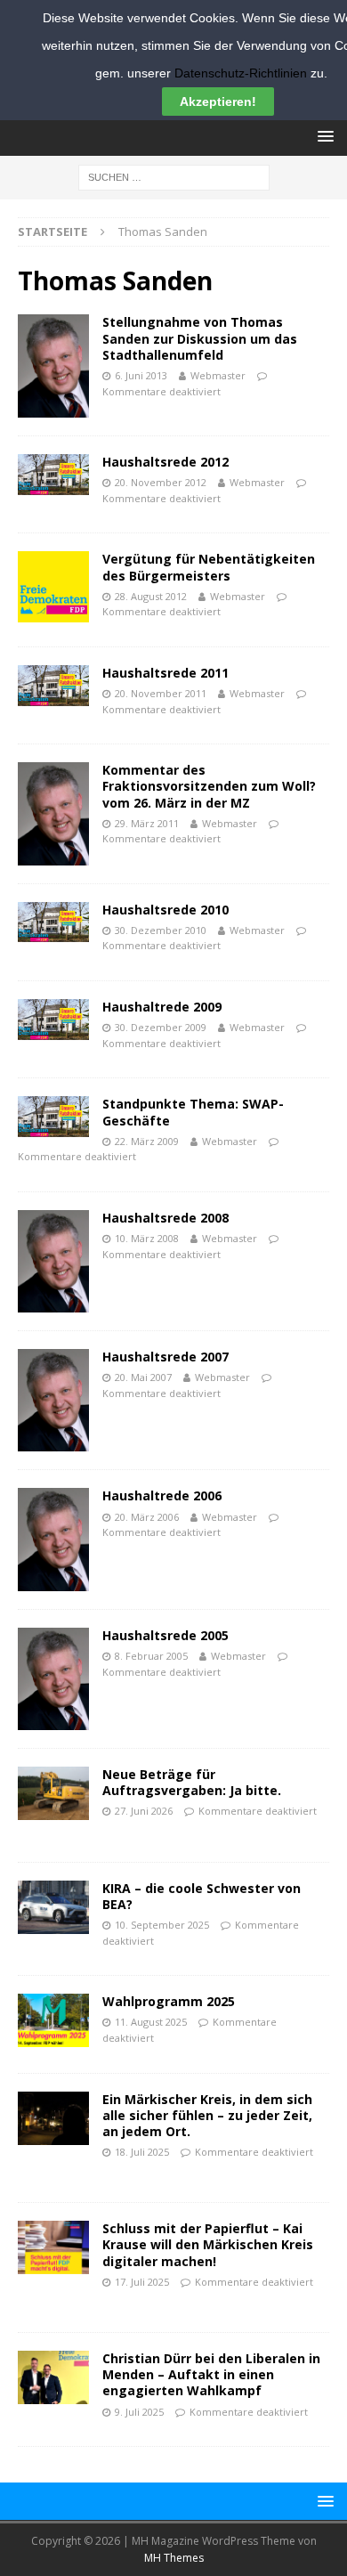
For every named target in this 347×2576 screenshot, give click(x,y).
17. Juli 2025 (142, 2282)
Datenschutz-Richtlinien (241, 73)
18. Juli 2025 (142, 2152)
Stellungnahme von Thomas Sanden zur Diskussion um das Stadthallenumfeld (200, 338)
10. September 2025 (162, 1925)
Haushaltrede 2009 (162, 1007)
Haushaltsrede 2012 (165, 462)
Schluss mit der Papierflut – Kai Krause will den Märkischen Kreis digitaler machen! (208, 2244)
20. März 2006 (147, 1517)
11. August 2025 (151, 2022)
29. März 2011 (147, 823)
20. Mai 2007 (143, 1377)
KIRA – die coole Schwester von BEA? (202, 1896)
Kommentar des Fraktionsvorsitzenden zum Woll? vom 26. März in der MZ (209, 786)
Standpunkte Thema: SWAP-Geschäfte (193, 1112)
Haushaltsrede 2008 (165, 1218)
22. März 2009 (147, 1141)
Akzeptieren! (218, 102)
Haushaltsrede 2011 (165, 673)
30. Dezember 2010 (161, 930)
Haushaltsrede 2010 (165, 910)
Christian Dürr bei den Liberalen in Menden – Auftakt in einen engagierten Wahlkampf (211, 2374)
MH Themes (174, 2558)
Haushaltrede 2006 (162, 1495)
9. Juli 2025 (139, 2412)
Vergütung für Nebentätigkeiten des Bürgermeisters (209, 567)
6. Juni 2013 (141, 375)
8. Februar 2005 (151, 1656)
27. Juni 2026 (144, 1811)
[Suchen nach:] (174, 177)
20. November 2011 (161, 693)
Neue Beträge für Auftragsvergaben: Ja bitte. (192, 1782)
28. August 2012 (151, 596)
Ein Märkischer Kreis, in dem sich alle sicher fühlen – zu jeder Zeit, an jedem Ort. (207, 2115)
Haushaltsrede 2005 (165, 1635)
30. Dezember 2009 (161, 1027)
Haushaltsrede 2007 (165, 1357)
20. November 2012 (161, 482)
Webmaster (218, 375)
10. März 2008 (147, 1238)
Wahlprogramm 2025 (169, 2001)
